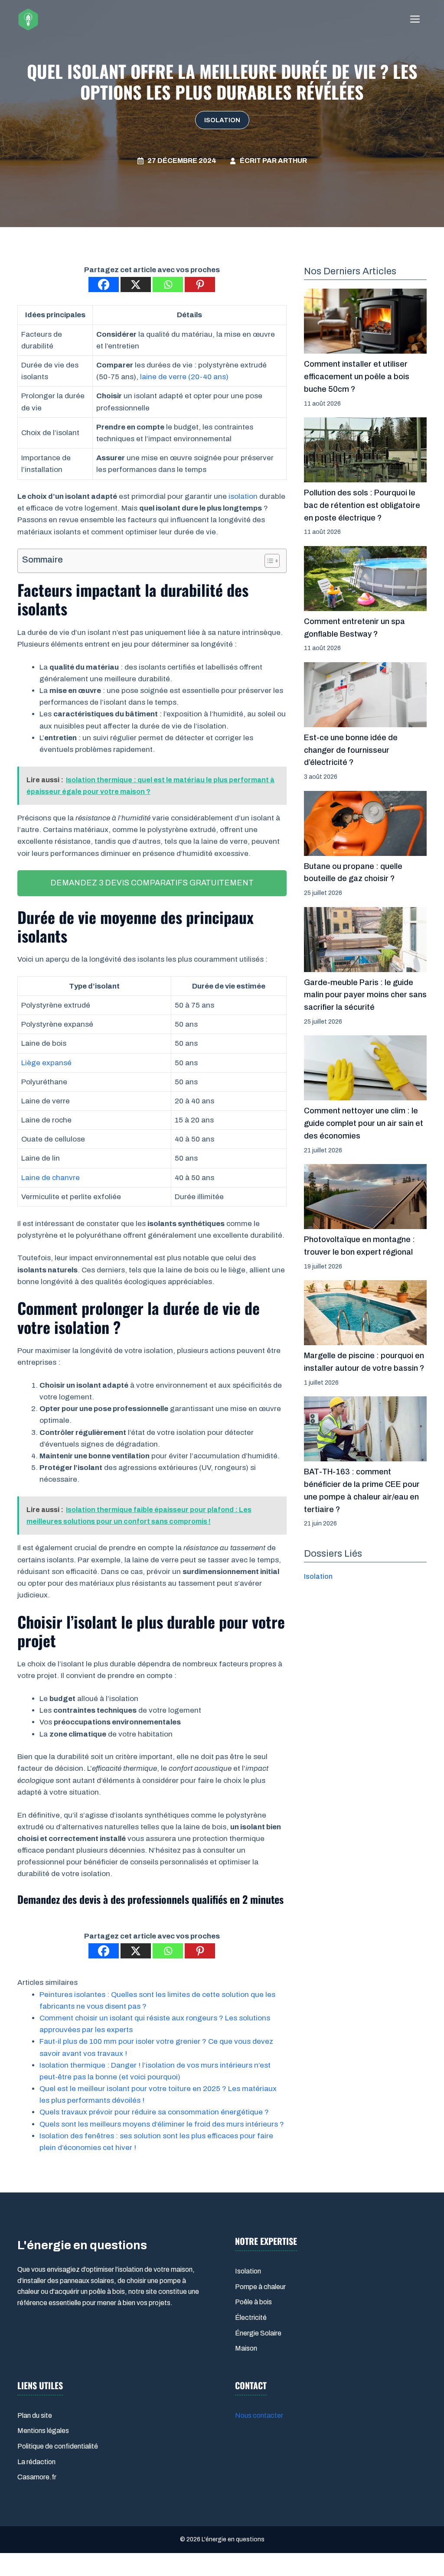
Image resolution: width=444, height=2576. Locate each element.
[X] (136, 285)
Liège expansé (46, 1063)
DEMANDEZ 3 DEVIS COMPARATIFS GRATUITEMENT (152, 883)
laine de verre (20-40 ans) (184, 377)
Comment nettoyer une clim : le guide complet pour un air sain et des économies (364, 1123)
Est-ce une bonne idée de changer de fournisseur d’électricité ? (351, 750)
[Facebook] (104, 285)
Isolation (222, 120)
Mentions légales (43, 2431)
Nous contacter (259, 2415)
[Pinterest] (200, 285)
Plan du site (35, 2415)
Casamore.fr (37, 2477)
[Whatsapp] (168, 285)
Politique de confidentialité (58, 2446)
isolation (243, 496)
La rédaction (36, 2462)
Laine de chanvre (51, 1178)
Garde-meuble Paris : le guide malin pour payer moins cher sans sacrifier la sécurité (365, 995)
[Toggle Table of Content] (268, 561)
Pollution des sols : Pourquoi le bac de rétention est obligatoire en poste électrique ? (362, 505)
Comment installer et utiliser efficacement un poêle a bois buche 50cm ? (357, 377)
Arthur (292, 161)
